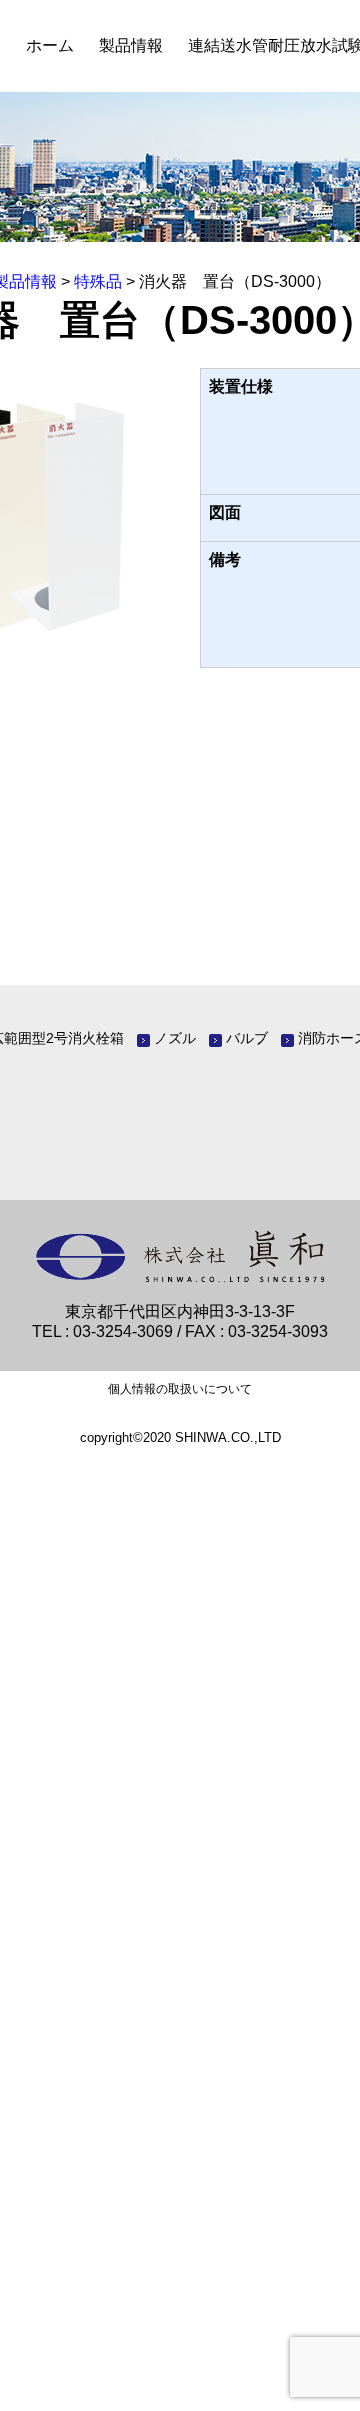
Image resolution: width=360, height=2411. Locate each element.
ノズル (175, 1038)
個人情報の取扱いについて (180, 1389)
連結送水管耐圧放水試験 (229, 45)
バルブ (247, 1038)
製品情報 (84, 45)
